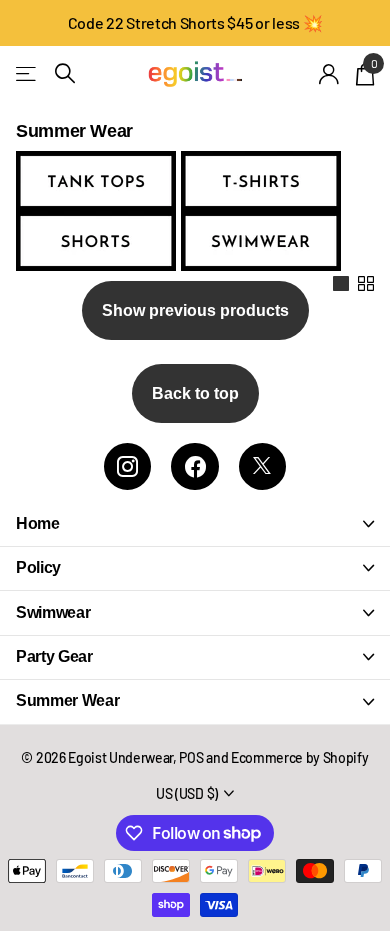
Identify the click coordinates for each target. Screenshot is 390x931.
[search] (65, 73)
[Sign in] (329, 74)
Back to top (195, 393)
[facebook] (194, 466)
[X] (262, 466)
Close (195, 523)
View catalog (27, 73)
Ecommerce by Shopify (300, 757)
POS (191, 757)
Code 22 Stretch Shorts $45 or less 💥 (195, 22)
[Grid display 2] (366, 284)
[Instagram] (127, 466)
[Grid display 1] (341, 284)
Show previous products (195, 310)
